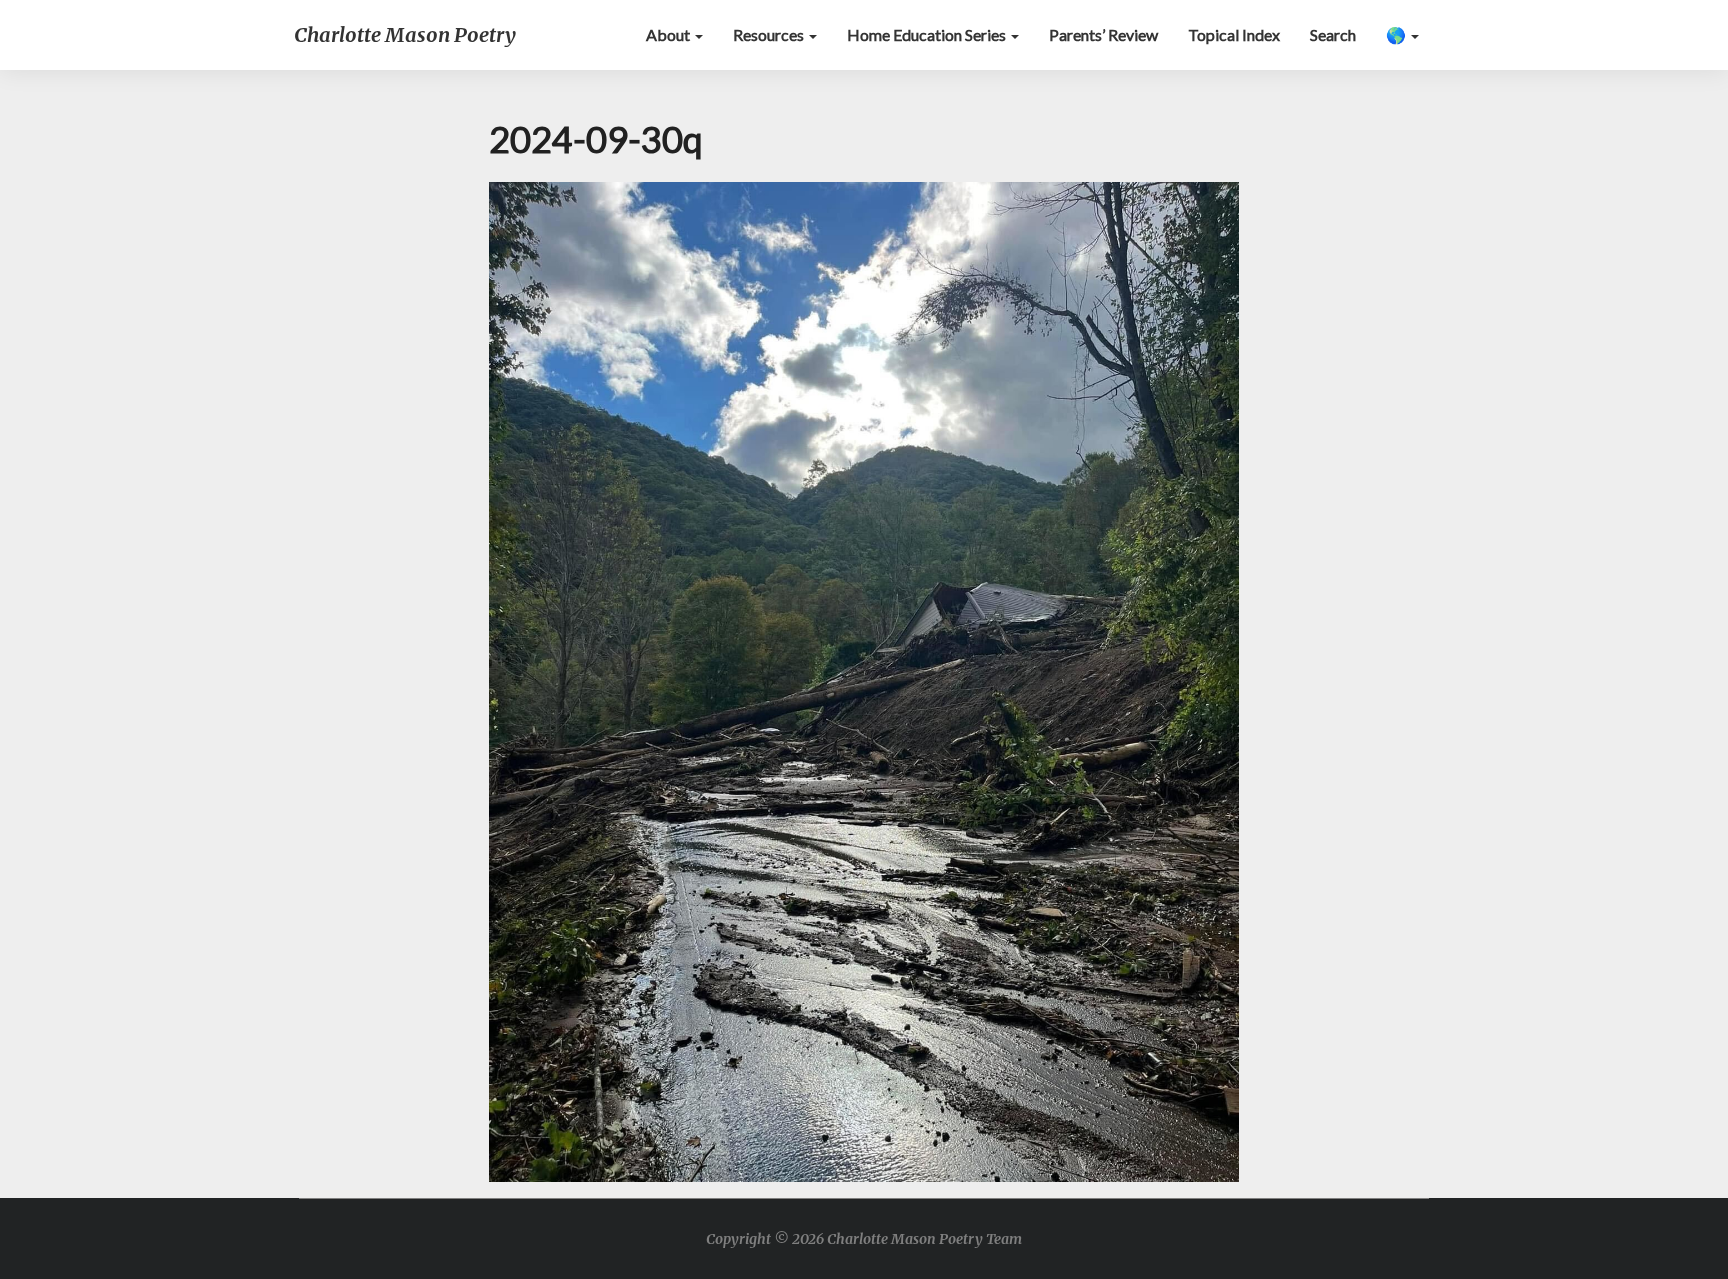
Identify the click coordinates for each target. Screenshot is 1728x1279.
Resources (770, 34)
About (669, 34)
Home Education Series (928, 34)
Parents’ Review (1103, 34)
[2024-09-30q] (864, 687)
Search (1333, 34)
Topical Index (1234, 34)
